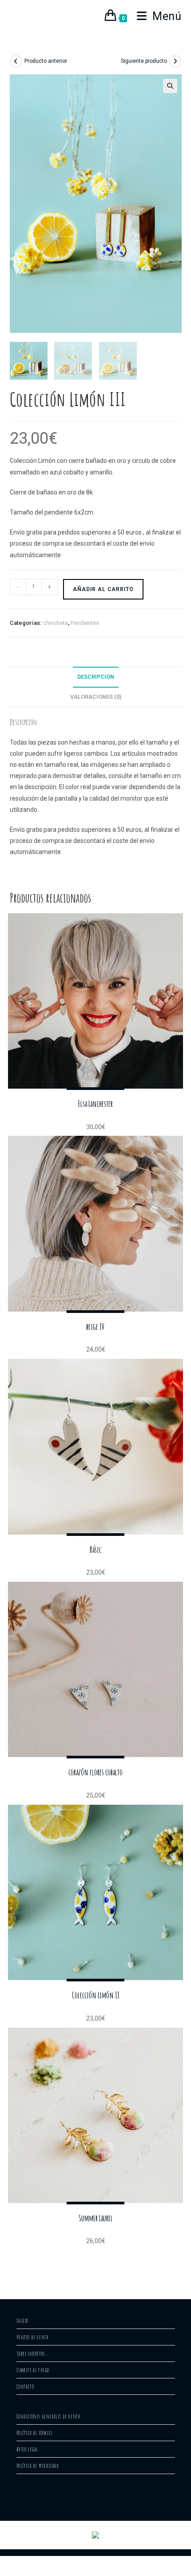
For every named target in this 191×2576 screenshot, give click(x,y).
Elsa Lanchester (95, 1104)
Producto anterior (46, 61)
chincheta (56, 623)
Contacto (25, 2386)
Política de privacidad (38, 2466)
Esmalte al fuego (33, 2370)
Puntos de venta (33, 2337)
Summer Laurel (96, 2218)
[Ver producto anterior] (16, 61)
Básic (95, 1550)
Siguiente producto (144, 61)
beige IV (95, 1327)
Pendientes (85, 623)
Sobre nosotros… (32, 2353)
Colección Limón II (96, 1995)
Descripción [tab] (96, 677)
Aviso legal (28, 2449)
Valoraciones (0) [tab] (96, 697)
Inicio (23, 2321)
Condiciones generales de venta (48, 2416)
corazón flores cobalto (95, 1772)
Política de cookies (34, 2433)
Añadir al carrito (103, 589)
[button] (170, 86)
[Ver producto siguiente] (175, 61)
